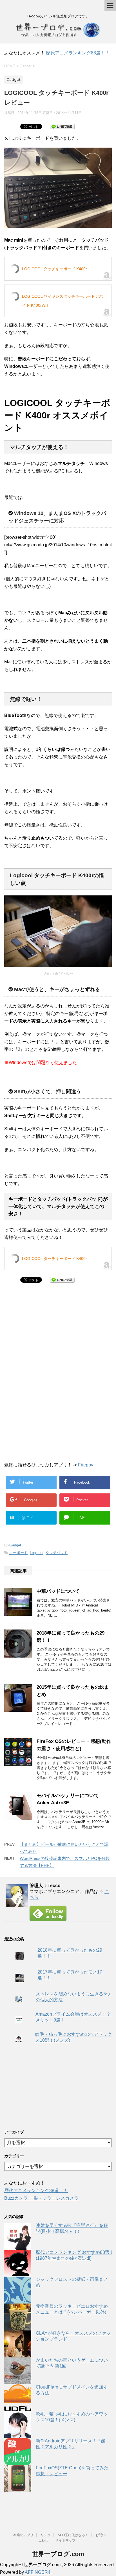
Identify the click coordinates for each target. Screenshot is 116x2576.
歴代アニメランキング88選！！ (78, 53)
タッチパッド (57, 1553)
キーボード (18, 1553)
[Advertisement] (50, 1333)
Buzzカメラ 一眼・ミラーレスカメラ (41, 2198)
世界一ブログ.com (58, 2554)
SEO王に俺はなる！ (73, 2535)
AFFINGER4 (38, 2572)
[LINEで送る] (62, 126)
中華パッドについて (58, 1591)
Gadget (15, 1545)
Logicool (37, 1553)
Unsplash (51, 973)
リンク (46, 2535)
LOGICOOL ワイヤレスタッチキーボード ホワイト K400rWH (63, 301)
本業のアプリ (23, 2535)
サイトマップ (65, 2540)
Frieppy (86, 1465)
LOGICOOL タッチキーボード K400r (54, 269)
